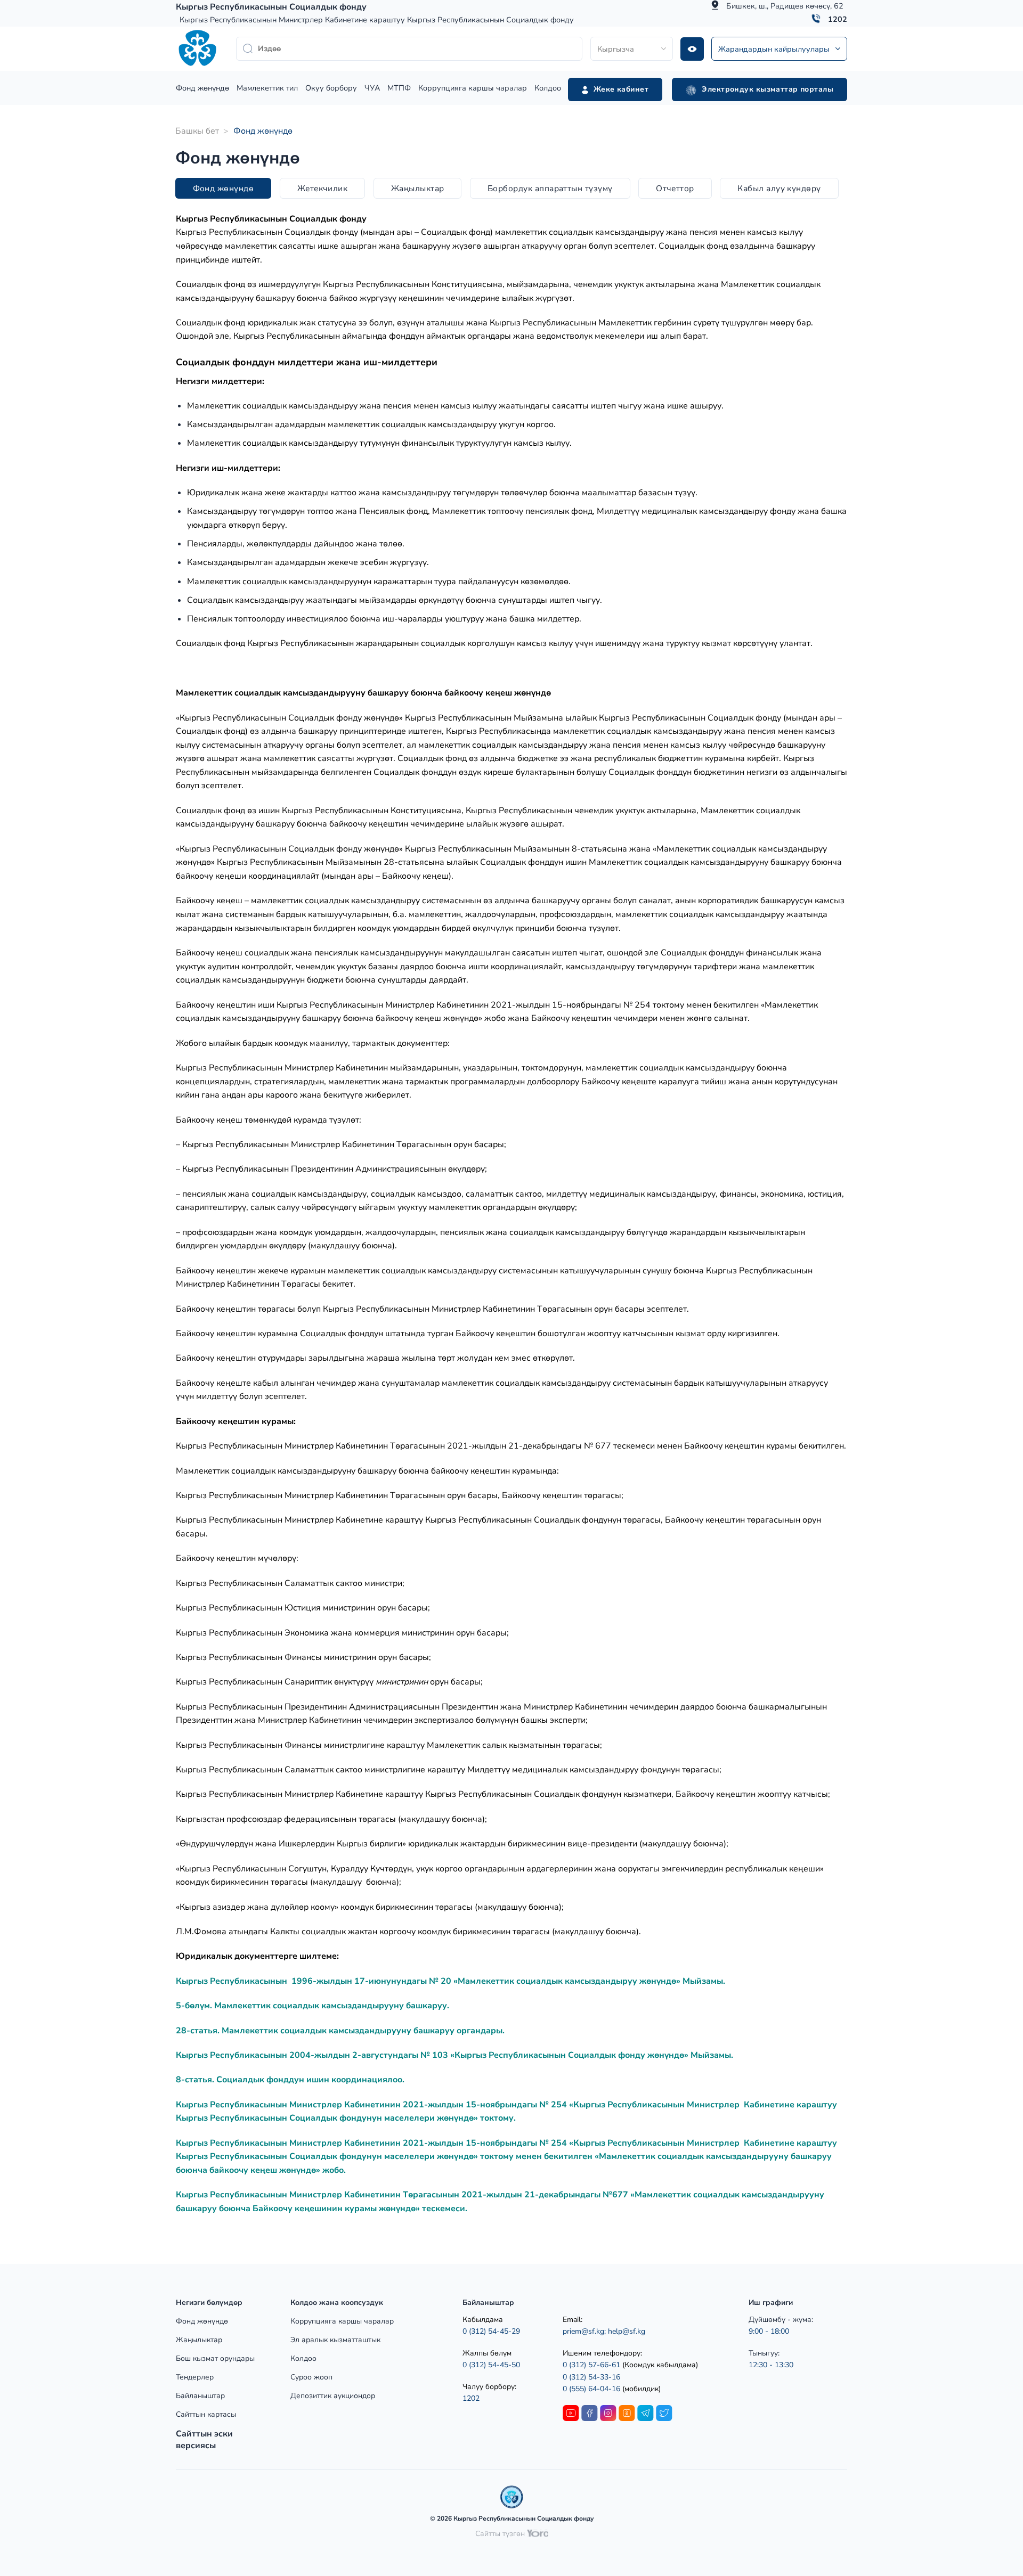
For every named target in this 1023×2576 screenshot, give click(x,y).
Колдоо (548, 88)
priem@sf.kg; (584, 2331)
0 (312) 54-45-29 (491, 2331)
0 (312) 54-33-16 (591, 2377)
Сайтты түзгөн (501, 2534)
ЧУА (372, 88)
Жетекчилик (323, 188)
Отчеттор (675, 188)
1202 (838, 19)
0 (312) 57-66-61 (591, 2365)
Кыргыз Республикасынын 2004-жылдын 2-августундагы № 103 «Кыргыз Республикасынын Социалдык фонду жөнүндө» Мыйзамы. (454, 2055)
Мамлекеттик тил (267, 88)
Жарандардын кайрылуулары (774, 49)
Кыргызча (616, 49)
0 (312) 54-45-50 (491, 2365)
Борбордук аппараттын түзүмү (550, 188)
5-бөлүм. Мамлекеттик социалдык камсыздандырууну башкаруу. (312, 2006)
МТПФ (399, 88)
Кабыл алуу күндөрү (779, 188)
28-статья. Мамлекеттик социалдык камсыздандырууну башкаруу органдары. (340, 2031)
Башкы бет (197, 131)
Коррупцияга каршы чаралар (473, 88)
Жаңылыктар (418, 188)
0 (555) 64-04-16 (592, 2389)
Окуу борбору (331, 88)
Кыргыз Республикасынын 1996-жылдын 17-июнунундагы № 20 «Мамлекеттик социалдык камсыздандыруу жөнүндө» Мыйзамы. (450, 1981)
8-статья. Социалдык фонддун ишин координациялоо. (290, 2080)
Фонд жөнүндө (202, 88)
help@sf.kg (627, 2331)
